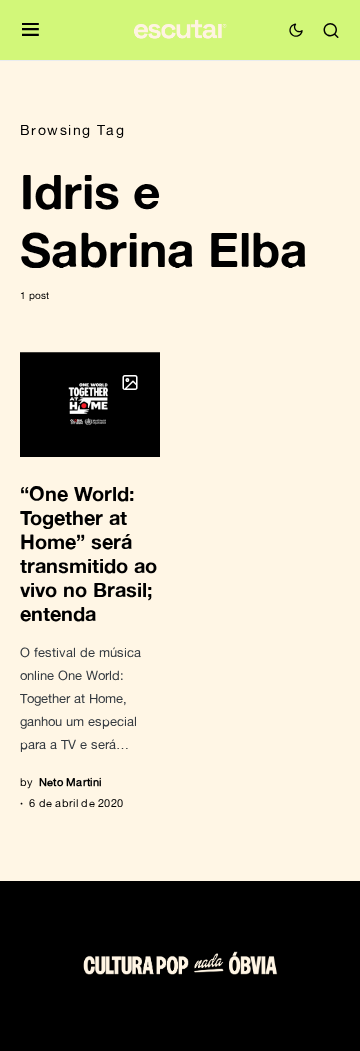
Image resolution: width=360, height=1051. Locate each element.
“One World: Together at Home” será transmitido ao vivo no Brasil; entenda (88, 553)
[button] (30, 30)
